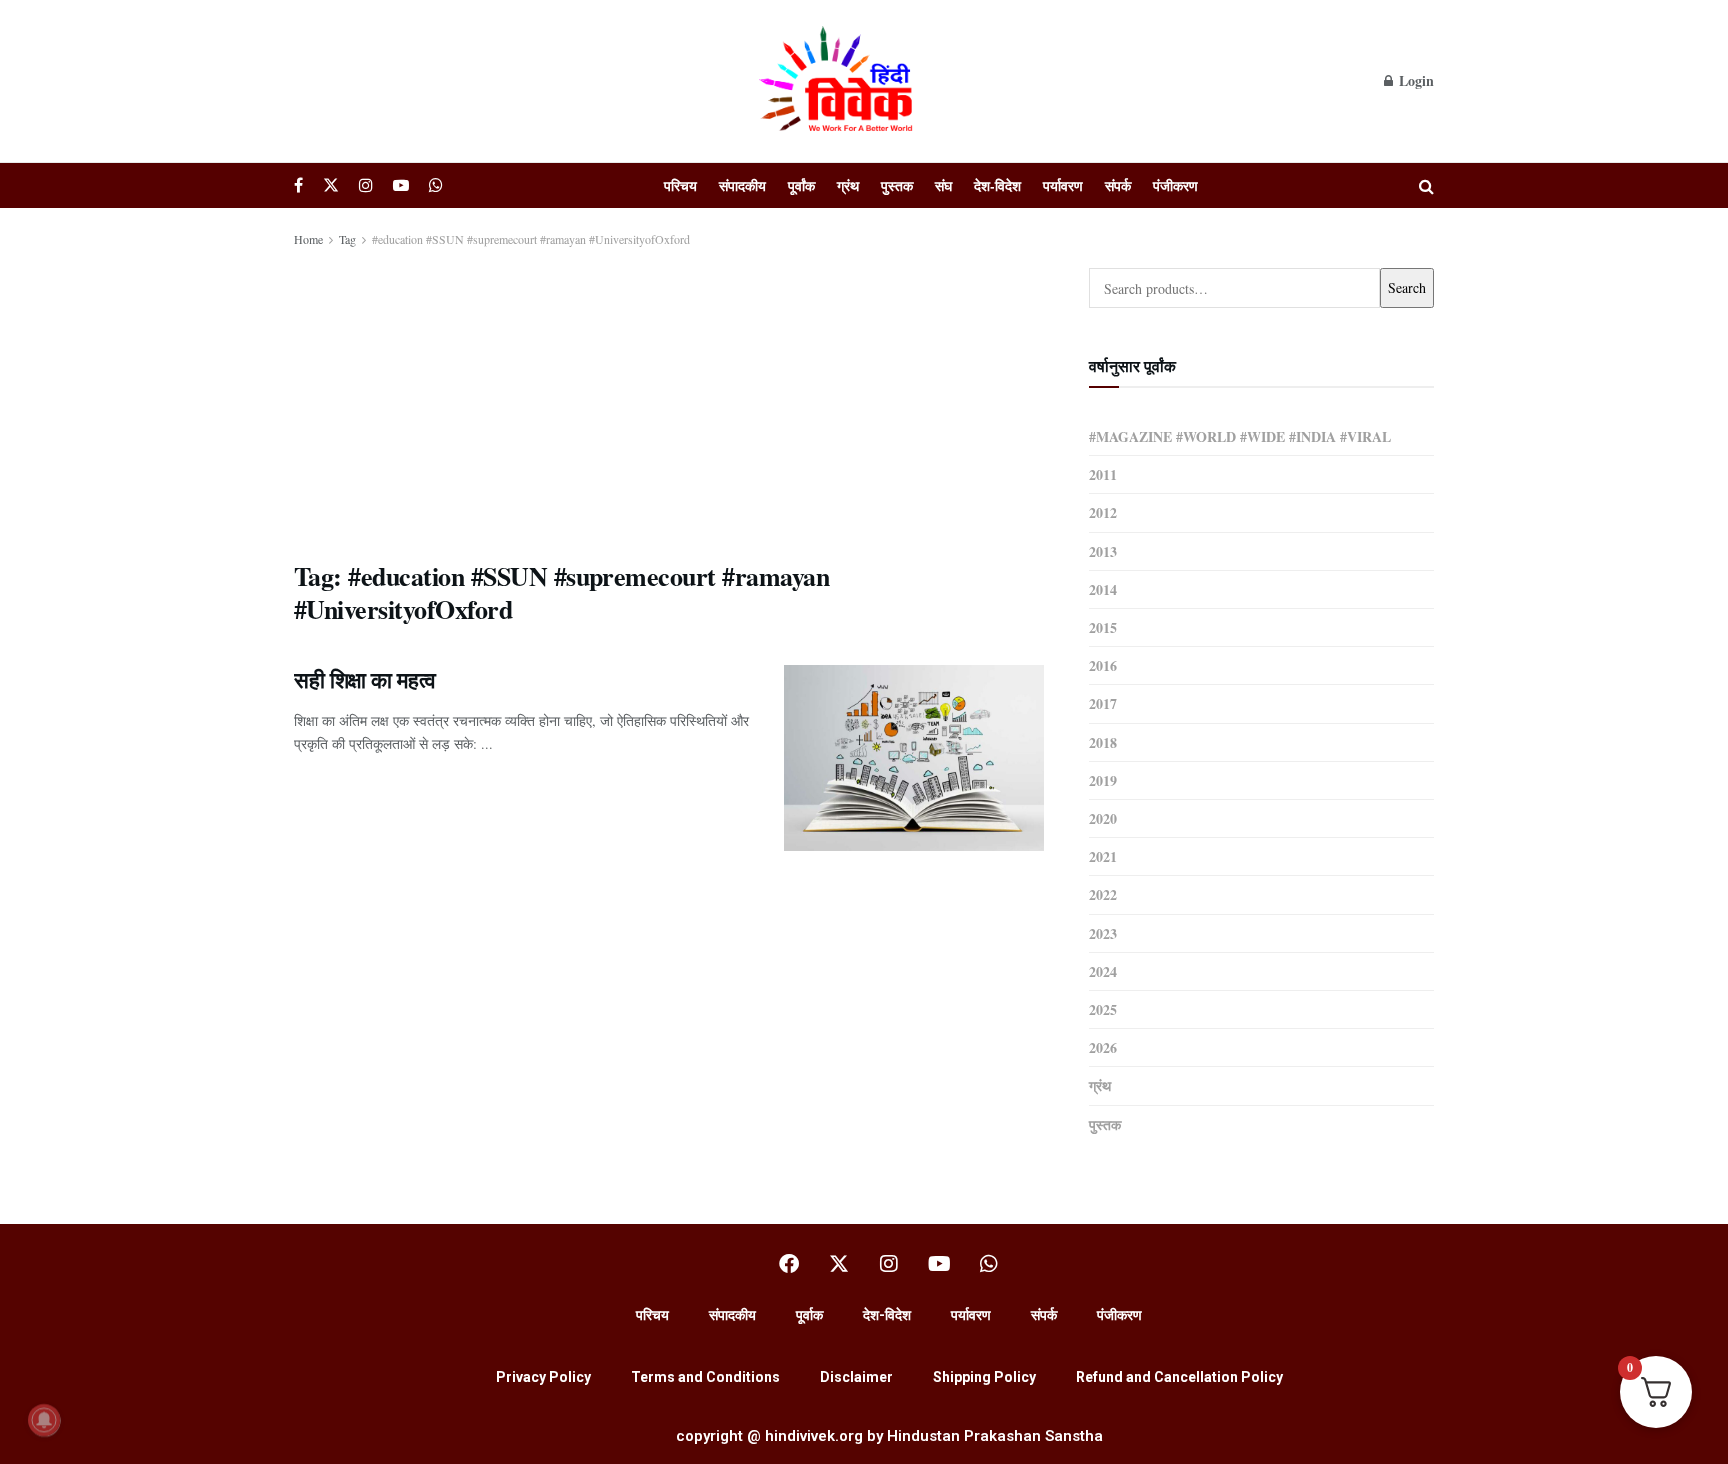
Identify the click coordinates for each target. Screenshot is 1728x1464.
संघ (943, 185)
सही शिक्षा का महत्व (365, 679)
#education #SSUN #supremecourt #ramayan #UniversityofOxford (531, 239)
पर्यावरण (1063, 185)
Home (308, 239)
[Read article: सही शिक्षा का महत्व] (914, 758)
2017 (1103, 703)
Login (1414, 80)
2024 (1103, 971)
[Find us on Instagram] (366, 185)
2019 (1103, 780)
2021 (1103, 856)
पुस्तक (897, 185)
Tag (347, 239)
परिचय (680, 185)
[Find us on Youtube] (401, 185)
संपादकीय (742, 185)
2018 (1103, 742)
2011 (1103, 474)
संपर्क (1118, 185)
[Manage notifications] (44, 1420)
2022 (1103, 894)
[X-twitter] (839, 1264)
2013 (1103, 551)
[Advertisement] (669, 400)
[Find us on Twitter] (331, 185)
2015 (1103, 627)
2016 (1103, 665)
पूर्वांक (801, 185)
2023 (1103, 933)
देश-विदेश (997, 185)
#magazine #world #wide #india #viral (1240, 436)
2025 (1103, 1009)
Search (1407, 287)
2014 (1103, 589)
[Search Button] (1426, 185)
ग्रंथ (848, 185)
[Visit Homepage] (839, 81)
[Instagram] (889, 1264)
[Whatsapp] (989, 1264)
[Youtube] (939, 1264)
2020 (1103, 818)
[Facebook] (789, 1264)
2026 (1103, 1047)
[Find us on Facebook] (298, 185)
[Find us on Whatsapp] (436, 185)
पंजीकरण (1175, 185)
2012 (1103, 512)
